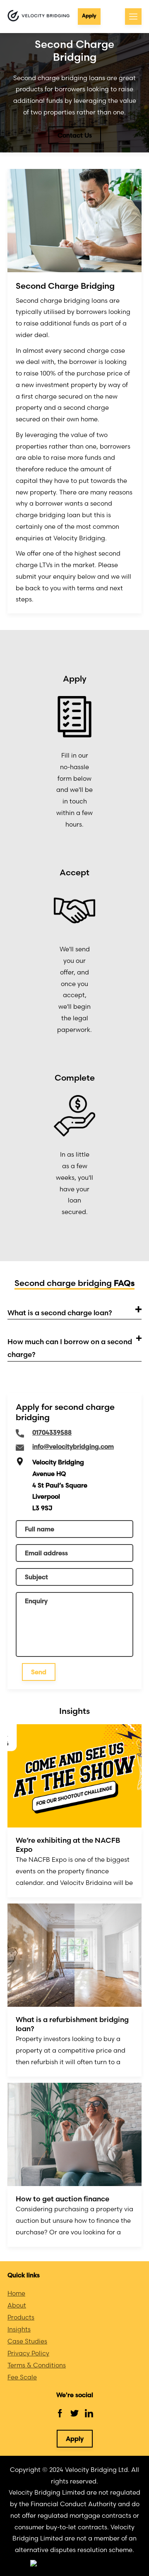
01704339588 (52, 1432)
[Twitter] (74, 2413)
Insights (19, 2329)
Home (16, 2293)
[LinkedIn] (89, 2413)
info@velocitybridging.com (73, 1446)
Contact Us (75, 135)
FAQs (124, 1283)
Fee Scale (22, 2377)
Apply (89, 15)
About (17, 2305)
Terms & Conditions (37, 2365)
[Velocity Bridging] (38, 16)
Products (21, 2317)
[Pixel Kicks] (75, 2564)
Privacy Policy (28, 2353)
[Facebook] (60, 2413)
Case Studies (27, 2341)
